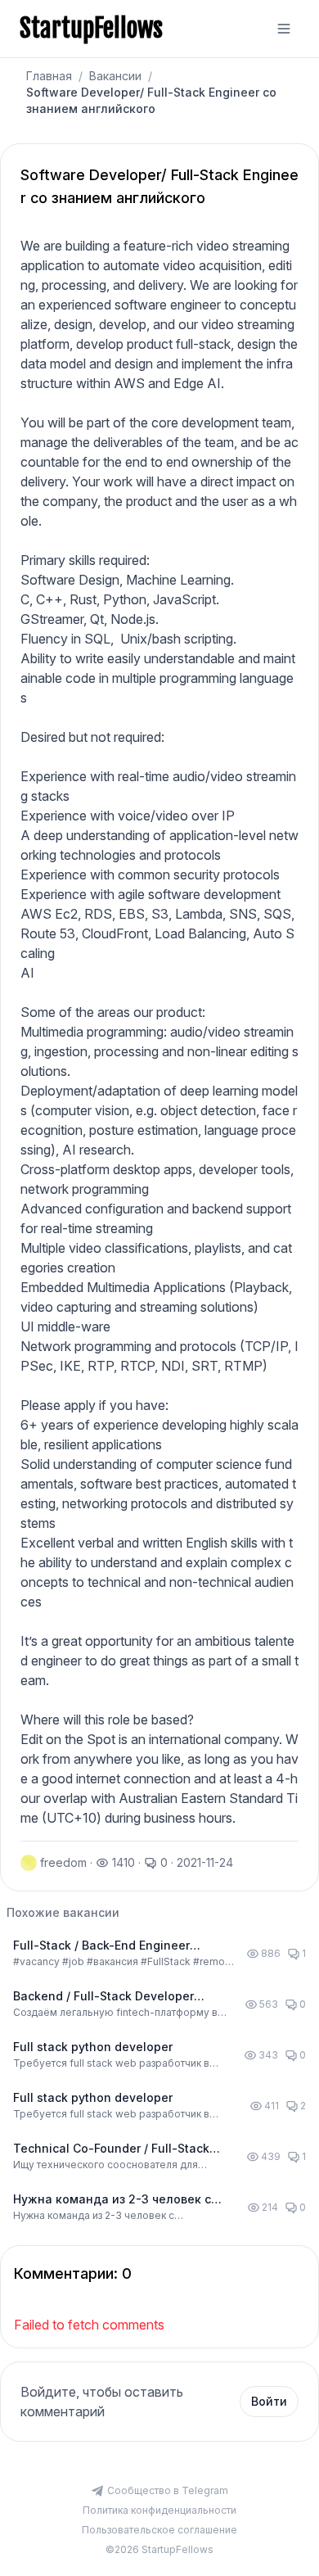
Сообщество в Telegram (168, 2490)
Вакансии (115, 76)
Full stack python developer (93, 2047)
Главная (49, 76)
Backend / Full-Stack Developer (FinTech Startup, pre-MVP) (103, 1997)
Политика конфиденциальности (159, 2510)
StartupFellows (91, 29)
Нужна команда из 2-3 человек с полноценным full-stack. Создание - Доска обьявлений (122, 2200)
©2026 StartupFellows (159, 2549)
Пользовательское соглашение (159, 2530)
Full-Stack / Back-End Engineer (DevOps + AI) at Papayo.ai (101, 1946)
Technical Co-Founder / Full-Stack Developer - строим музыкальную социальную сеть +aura (113, 2149)
